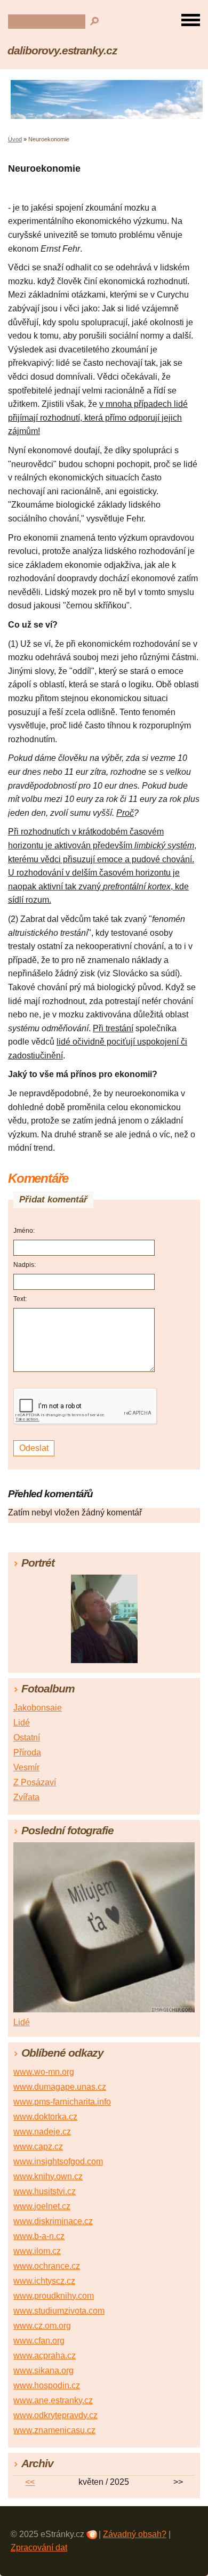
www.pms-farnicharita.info (62, 2102)
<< (30, 2482)
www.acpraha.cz (45, 2356)
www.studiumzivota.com (59, 2311)
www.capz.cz (38, 2146)
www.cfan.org (39, 2341)
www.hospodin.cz (47, 2385)
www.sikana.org (43, 2370)
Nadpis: (25, 1265)
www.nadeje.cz (42, 2132)
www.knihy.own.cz (48, 2176)
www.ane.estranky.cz (53, 2400)
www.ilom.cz (37, 2251)
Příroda (27, 1752)
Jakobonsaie (38, 1708)
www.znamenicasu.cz (54, 2430)
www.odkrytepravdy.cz (55, 2415)
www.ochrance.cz (47, 2266)
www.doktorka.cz (45, 2117)
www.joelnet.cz (42, 2206)
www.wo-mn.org (44, 2072)
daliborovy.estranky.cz (62, 50)
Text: (20, 1299)
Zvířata (26, 1797)
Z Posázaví (35, 1782)
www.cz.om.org (42, 2326)
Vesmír (26, 1767)
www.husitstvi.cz (45, 2191)
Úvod (15, 139)
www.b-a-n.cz (39, 2236)
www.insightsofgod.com (58, 2161)
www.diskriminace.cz (53, 2221)
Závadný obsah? (135, 2534)
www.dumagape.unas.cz (60, 2087)
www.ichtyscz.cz (44, 2281)
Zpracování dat (39, 2547)
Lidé (22, 1723)
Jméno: (24, 1231)
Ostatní (27, 1738)
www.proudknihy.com (54, 2296)
